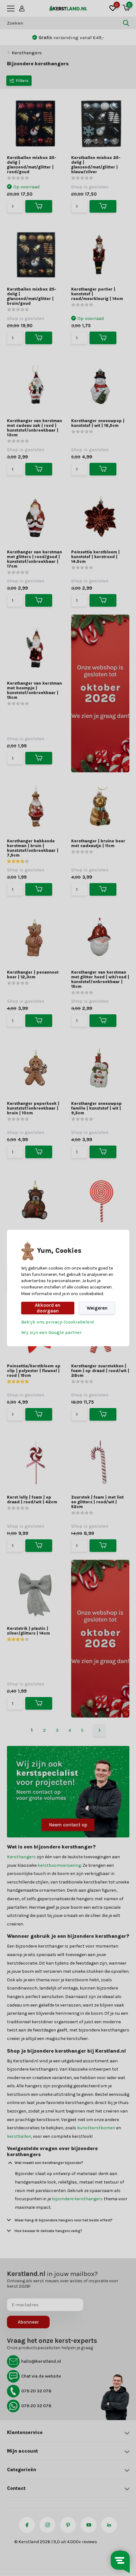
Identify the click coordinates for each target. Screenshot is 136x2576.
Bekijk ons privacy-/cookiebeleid (58, 1322)
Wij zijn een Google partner (51, 1332)
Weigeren (97, 1308)
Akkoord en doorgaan (48, 1308)
